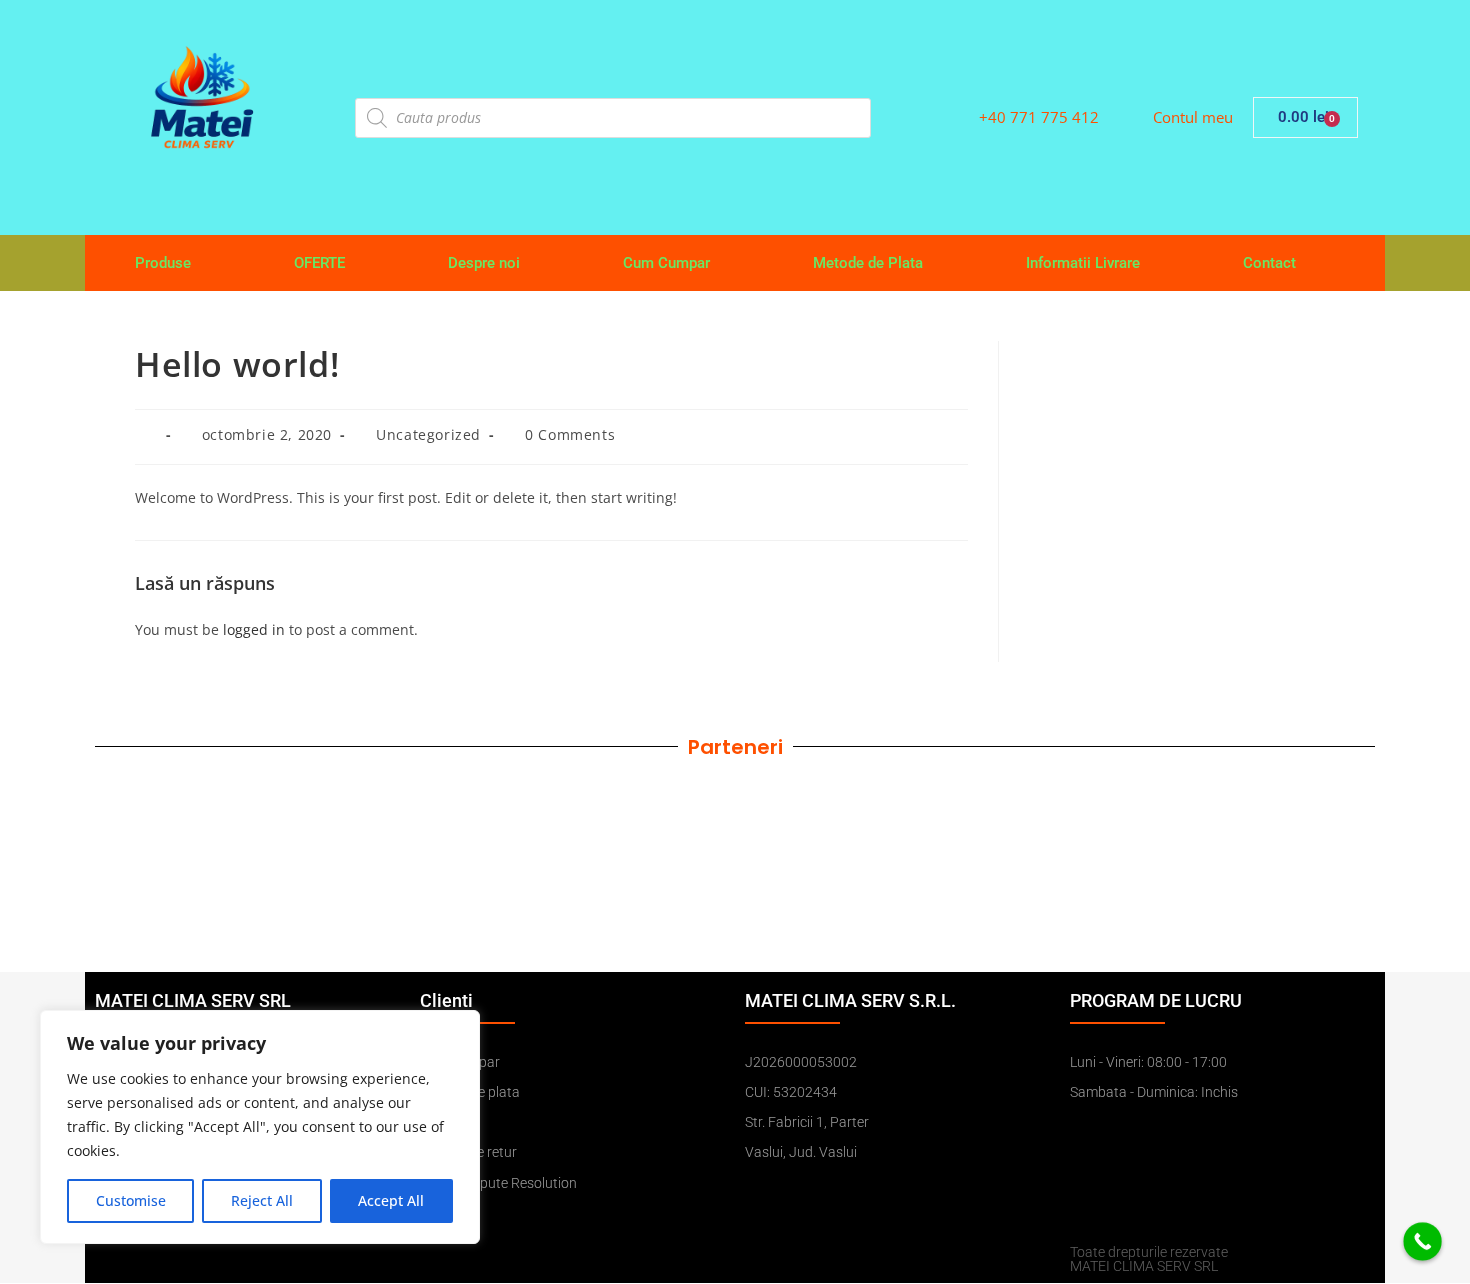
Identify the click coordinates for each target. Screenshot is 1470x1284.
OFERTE (319, 263)
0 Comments (570, 434)
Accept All (391, 1200)
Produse (163, 263)
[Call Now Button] (1422, 1241)
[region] (260, 1127)
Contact (1269, 263)
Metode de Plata (868, 263)
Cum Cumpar (666, 263)
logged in (254, 629)
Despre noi (484, 263)
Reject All (262, 1200)
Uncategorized (428, 434)
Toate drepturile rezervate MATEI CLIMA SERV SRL (1149, 1259)
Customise (131, 1200)
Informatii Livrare (1083, 263)
